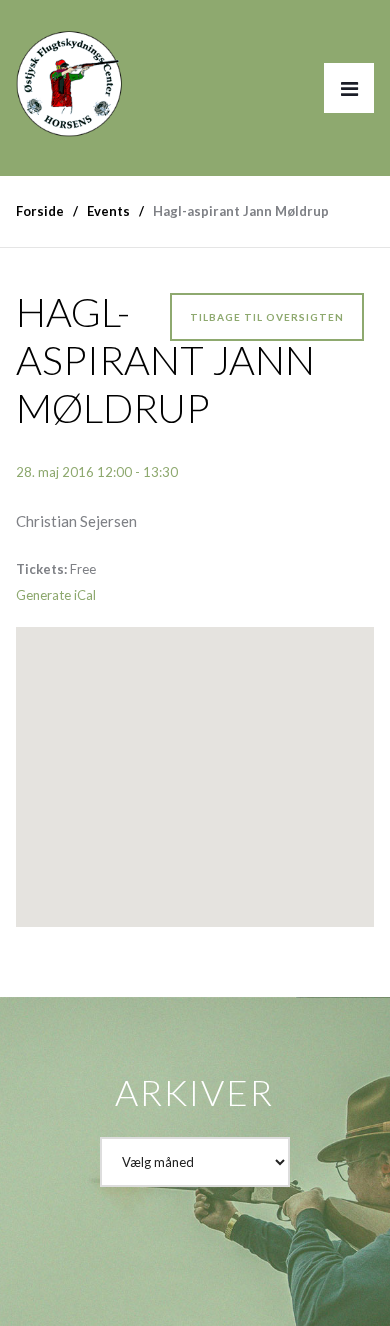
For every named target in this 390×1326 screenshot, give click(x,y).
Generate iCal (56, 595)
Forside (40, 211)
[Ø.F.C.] (69, 73)
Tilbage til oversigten (267, 317)
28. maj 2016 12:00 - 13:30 (97, 472)
